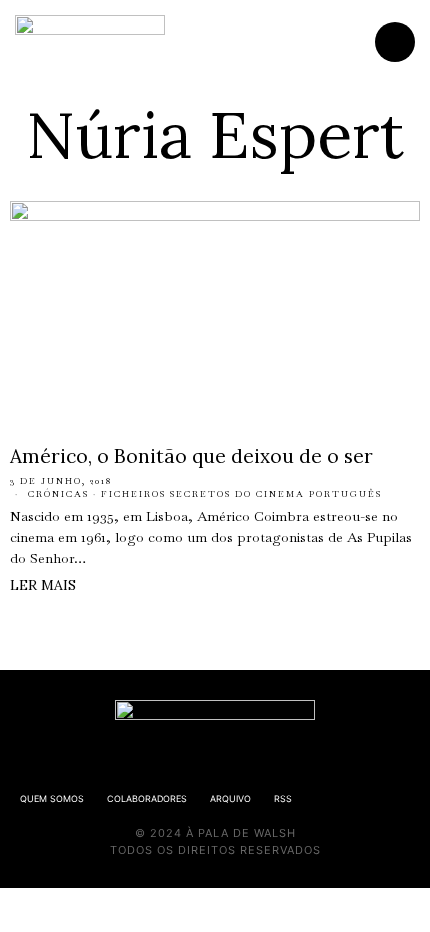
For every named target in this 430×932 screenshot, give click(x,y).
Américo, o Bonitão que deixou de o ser (191, 456)
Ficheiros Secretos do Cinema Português (241, 494)
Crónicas (58, 494)
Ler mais (43, 585)
